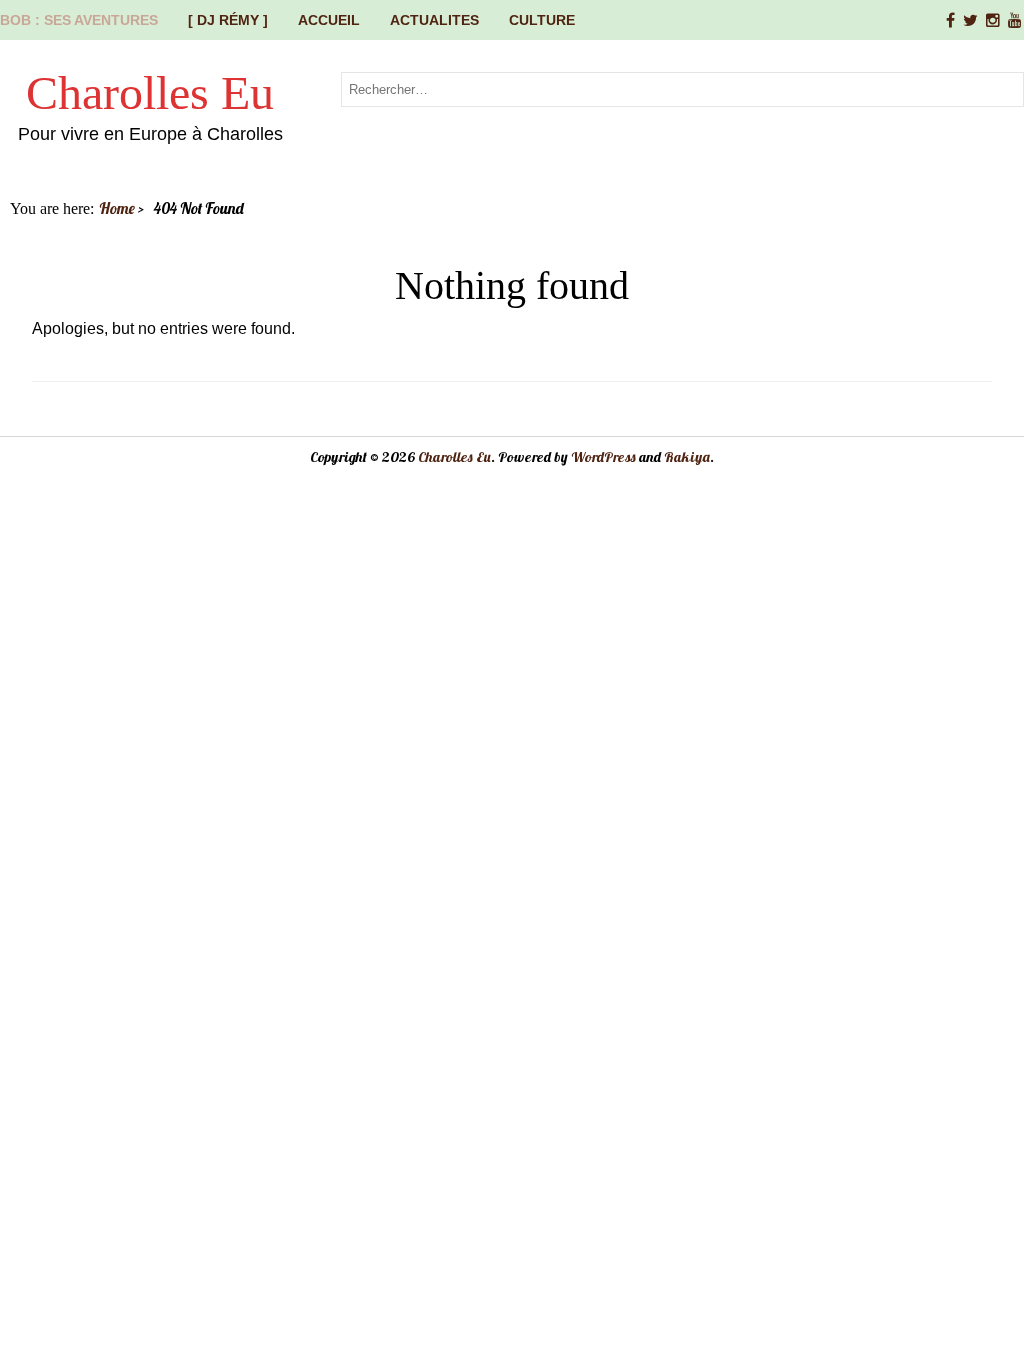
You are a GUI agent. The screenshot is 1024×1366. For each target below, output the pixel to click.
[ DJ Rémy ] (228, 20)
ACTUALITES (434, 20)
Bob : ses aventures (79, 20)
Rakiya (687, 457)
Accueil (329, 20)
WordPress (603, 457)
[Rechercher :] (682, 88)
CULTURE (542, 20)
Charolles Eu (150, 92)
